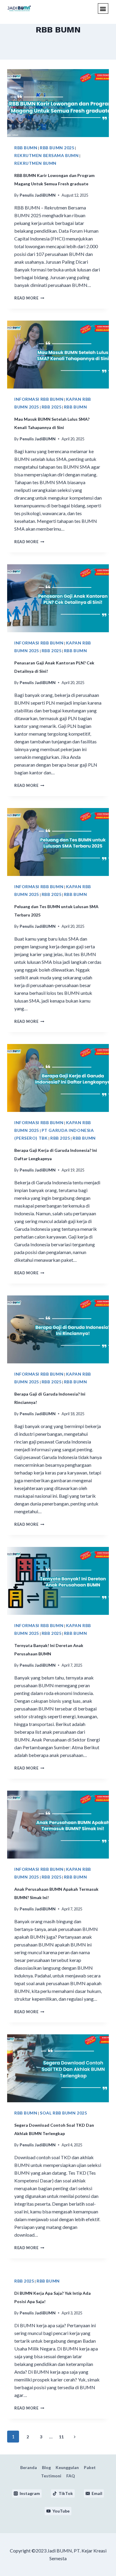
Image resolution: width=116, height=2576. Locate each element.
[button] (103, 8)
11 (61, 2437)
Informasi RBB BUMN (39, 399)
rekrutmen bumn (35, 163)
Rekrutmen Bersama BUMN (46, 155)
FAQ (71, 2476)
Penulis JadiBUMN (38, 195)
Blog (46, 2467)
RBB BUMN (26, 148)
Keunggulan (67, 2467)
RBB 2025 (51, 407)
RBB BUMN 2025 (57, 148)
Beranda (29, 2467)
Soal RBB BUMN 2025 (63, 2113)
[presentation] (58, 103)
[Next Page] (75, 2437)
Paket (90, 2467)
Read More (29, 298)
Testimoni (51, 2476)
